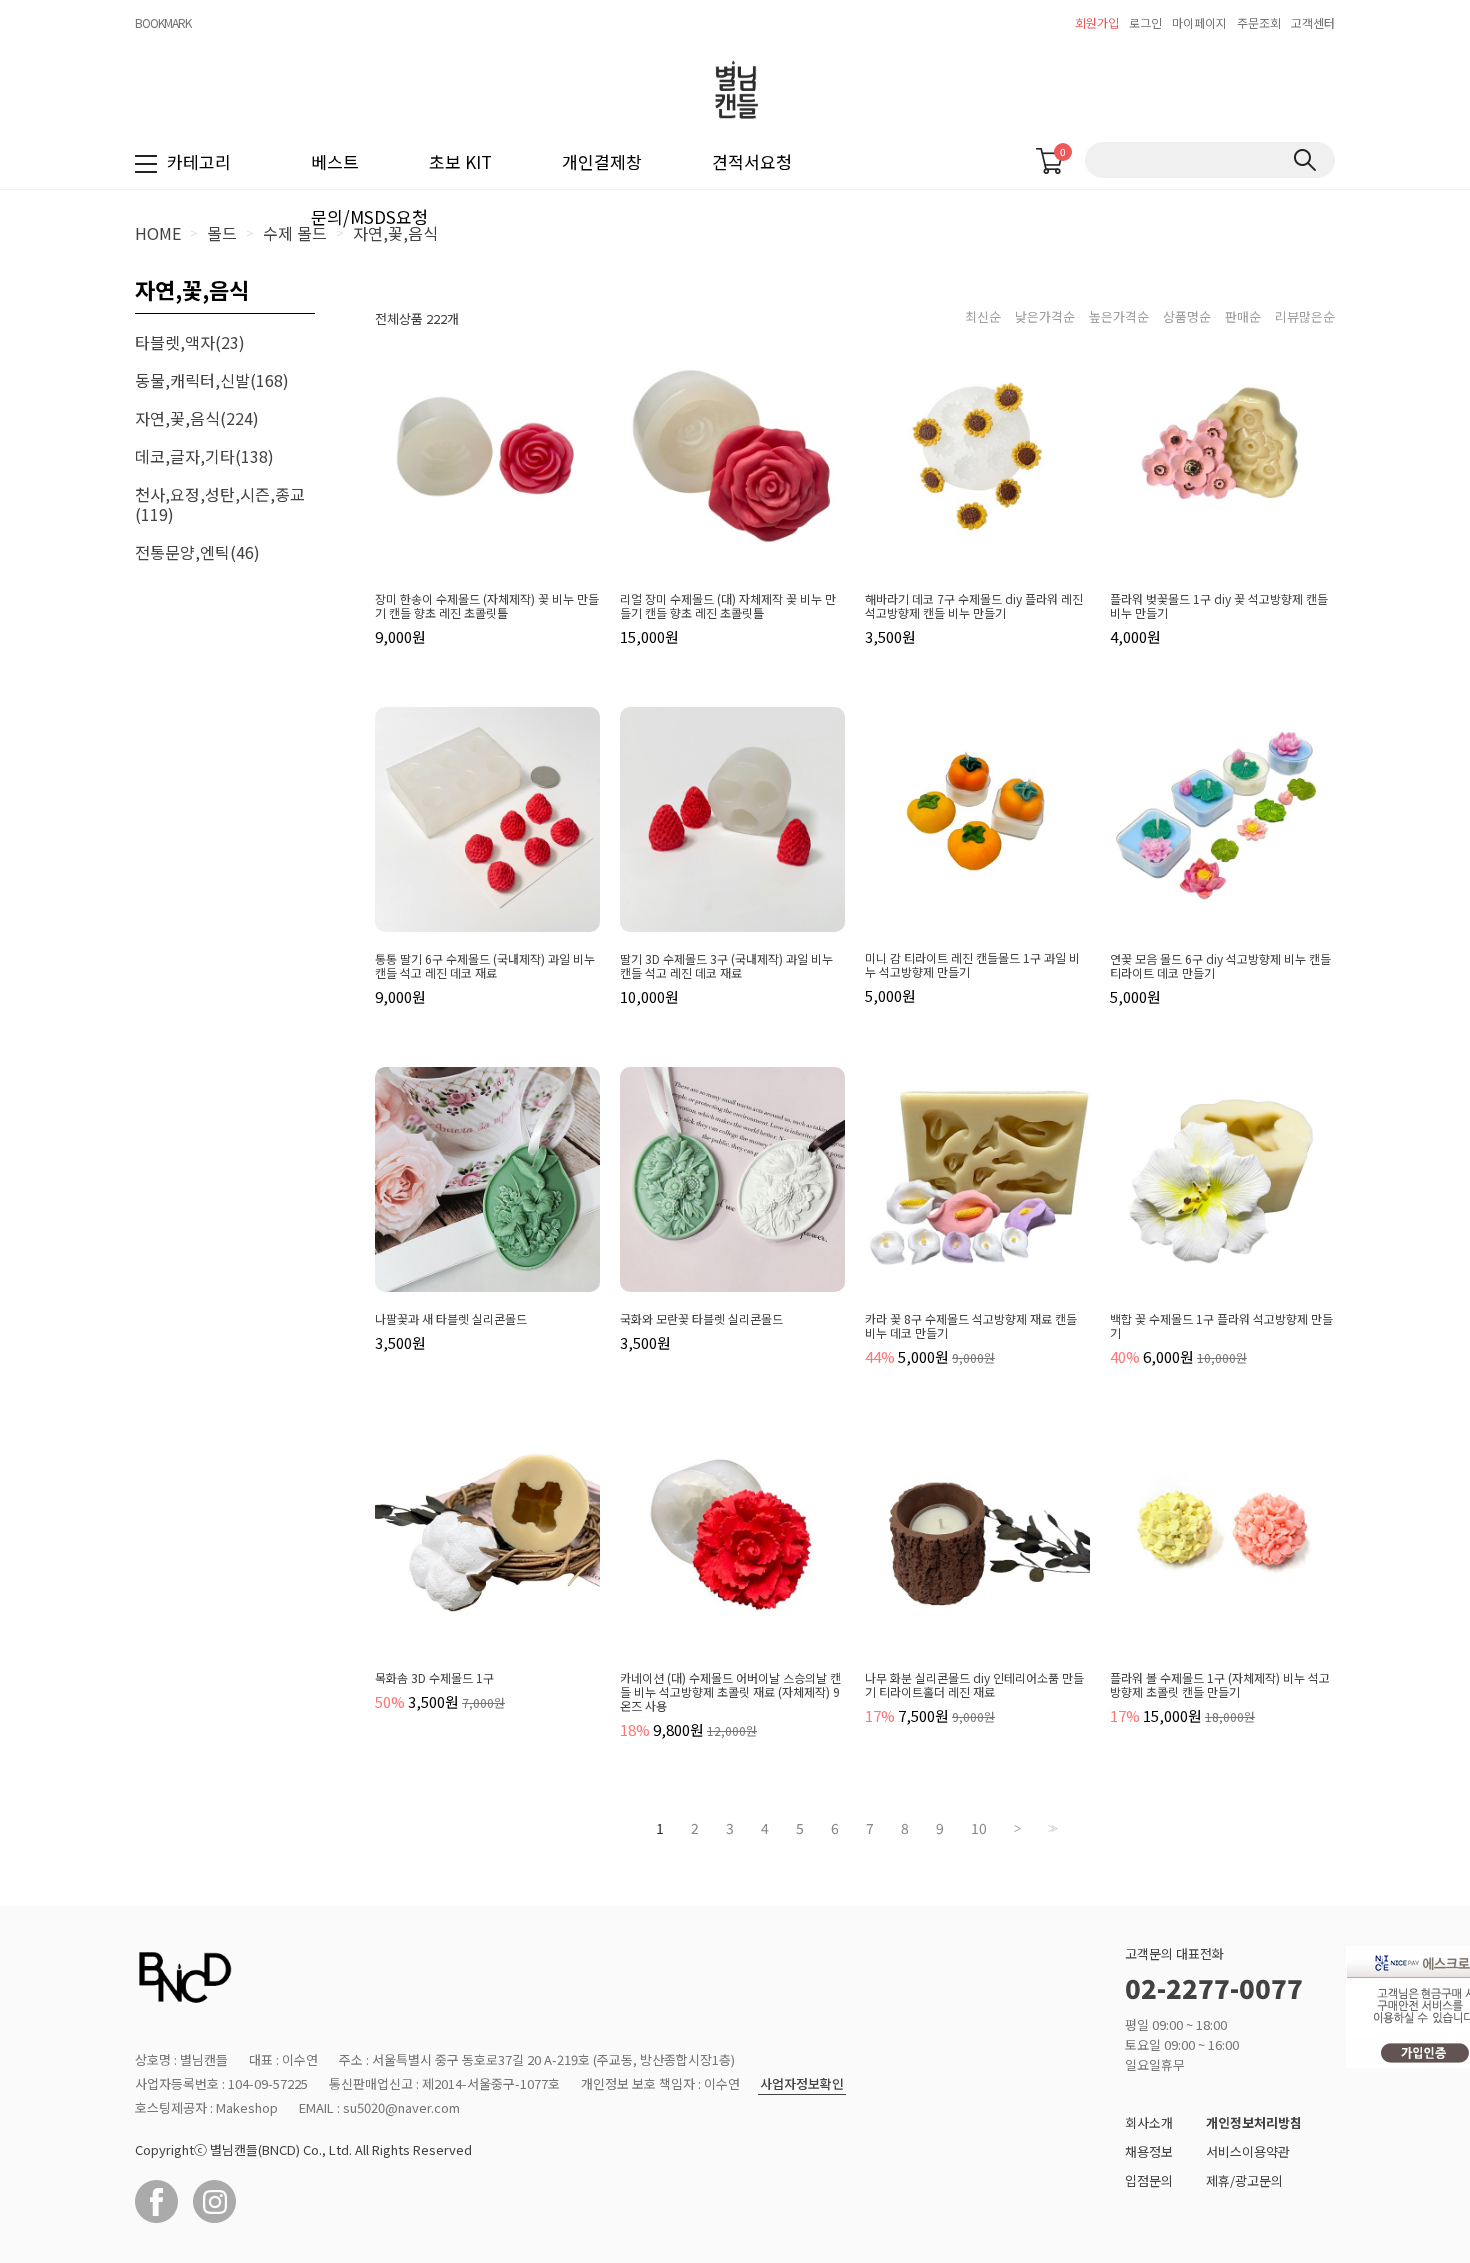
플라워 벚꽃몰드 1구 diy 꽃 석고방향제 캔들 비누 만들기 (1219, 606)
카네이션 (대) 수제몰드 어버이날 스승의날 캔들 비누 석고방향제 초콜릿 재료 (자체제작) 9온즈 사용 (730, 1692)
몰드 (222, 233)
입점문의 (1149, 2180)
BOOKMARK (163, 22)
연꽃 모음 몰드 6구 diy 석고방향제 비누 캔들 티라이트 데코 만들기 (1220, 966)
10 (979, 1828)
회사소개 (1149, 2122)
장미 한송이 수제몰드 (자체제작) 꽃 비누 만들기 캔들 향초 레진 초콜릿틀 (487, 606)
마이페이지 (1199, 22)
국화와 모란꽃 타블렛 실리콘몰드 (701, 1319)
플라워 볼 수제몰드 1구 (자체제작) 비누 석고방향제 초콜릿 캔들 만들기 (1220, 1685)
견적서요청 (752, 161)
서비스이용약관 (1248, 2151)
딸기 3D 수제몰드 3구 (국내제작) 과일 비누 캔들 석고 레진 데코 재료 (726, 966)
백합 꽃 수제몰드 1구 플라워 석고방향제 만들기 (1221, 1326)
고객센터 (1313, 22)
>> (1051, 1828)
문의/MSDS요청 (369, 216)
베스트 (335, 161)
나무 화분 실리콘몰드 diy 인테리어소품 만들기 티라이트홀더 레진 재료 (974, 1685)
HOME (158, 233)
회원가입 (1097, 22)
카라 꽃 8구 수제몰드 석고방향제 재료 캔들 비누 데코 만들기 (971, 1326)
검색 (1304, 160)
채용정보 (1149, 2151)
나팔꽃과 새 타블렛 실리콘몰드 (451, 1319)
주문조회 (1259, 22)
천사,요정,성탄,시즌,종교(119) (220, 504)
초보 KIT (460, 161)
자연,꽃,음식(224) (197, 418)
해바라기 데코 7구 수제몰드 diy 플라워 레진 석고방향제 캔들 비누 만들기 (974, 606)
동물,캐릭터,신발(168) (212, 380)
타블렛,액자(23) (190, 342)
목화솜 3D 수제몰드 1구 (434, 1678)
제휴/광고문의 (1244, 2180)
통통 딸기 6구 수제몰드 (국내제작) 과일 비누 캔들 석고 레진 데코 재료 (485, 966)
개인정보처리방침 (1254, 2122)
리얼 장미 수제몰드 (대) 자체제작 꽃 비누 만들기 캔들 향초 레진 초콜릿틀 (728, 606)
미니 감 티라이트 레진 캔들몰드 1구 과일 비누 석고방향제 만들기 (972, 965)
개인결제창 (602, 161)
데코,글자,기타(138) (204, 456)
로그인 (1145, 22)
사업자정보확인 (802, 2084)
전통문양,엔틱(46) (197, 552)
